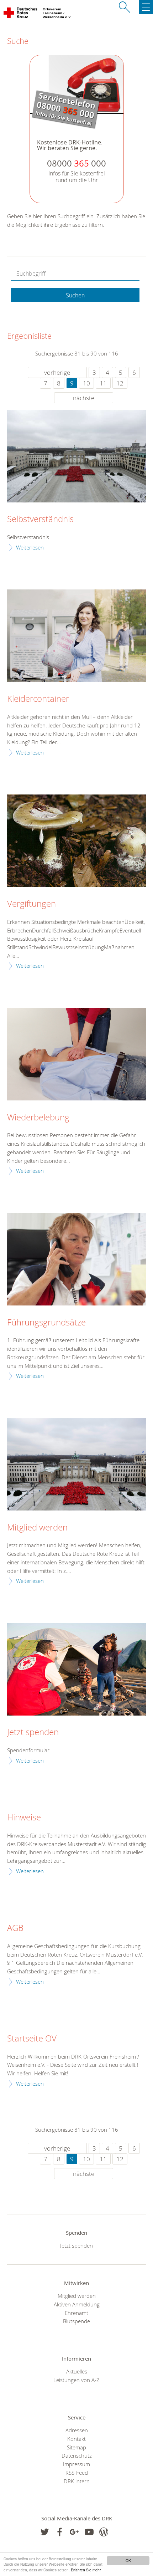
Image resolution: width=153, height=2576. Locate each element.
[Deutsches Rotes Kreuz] (21, 14)
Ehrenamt (76, 2313)
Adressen (77, 2430)
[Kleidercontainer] (76, 636)
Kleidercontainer (38, 699)
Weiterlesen (30, 547)
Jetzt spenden (33, 1732)
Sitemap (76, 2447)
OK (128, 2560)
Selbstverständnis (40, 519)
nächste (84, 398)
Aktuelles (77, 2371)
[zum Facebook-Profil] (45, 2532)
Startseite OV (32, 2039)
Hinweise (24, 1818)
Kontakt (76, 2439)
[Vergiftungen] (76, 841)
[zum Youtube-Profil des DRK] (89, 2532)
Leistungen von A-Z (76, 2380)
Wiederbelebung (38, 1118)
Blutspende (76, 2321)
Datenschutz (77, 2455)
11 (103, 383)
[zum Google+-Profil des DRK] (74, 2532)
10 (86, 383)
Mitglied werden (37, 1528)
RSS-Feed (77, 2473)
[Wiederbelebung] (76, 1054)
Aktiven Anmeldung (77, 2304)
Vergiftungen (31, 904)
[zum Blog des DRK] (104, 2532)
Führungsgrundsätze (46, 1323)
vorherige (57, 372)
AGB (15, 1928)
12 (120, 383)
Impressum (76, 2464)
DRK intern (77, 2481)
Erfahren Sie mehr (86, 2570)
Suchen (75, 295)
